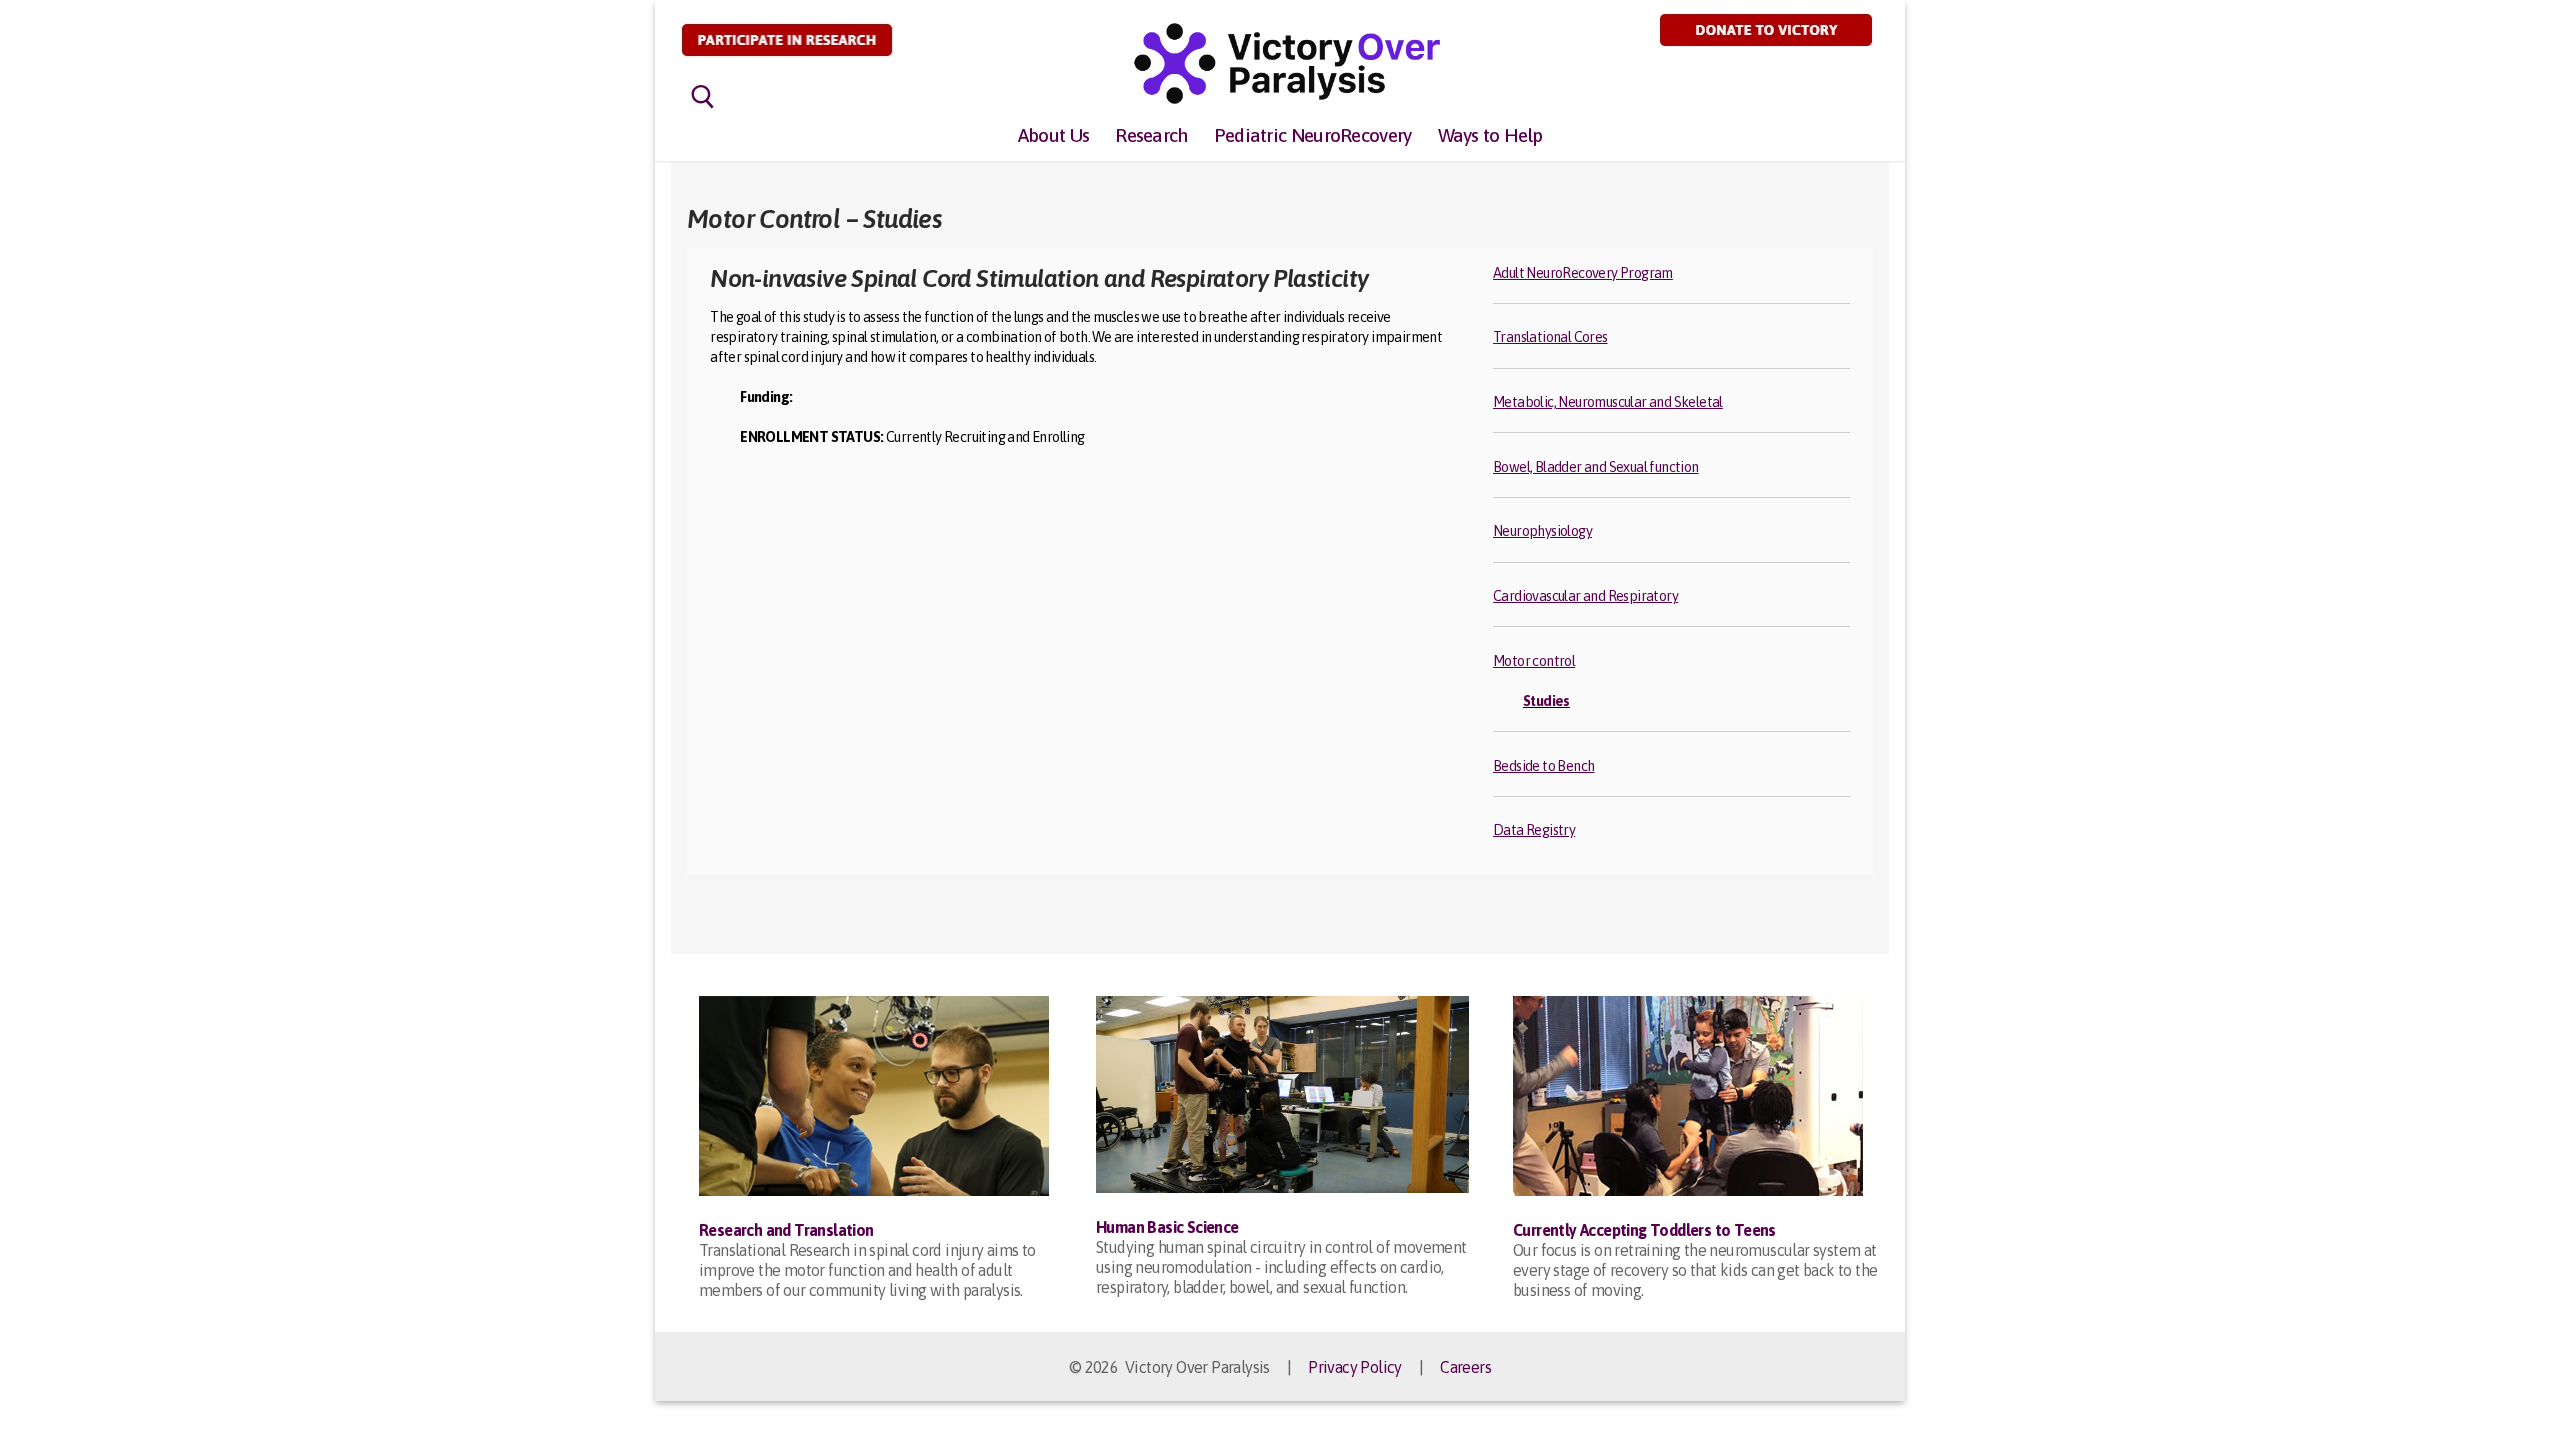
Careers (1465, 1367)
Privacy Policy (1355, 1367)
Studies (1546, 701)
